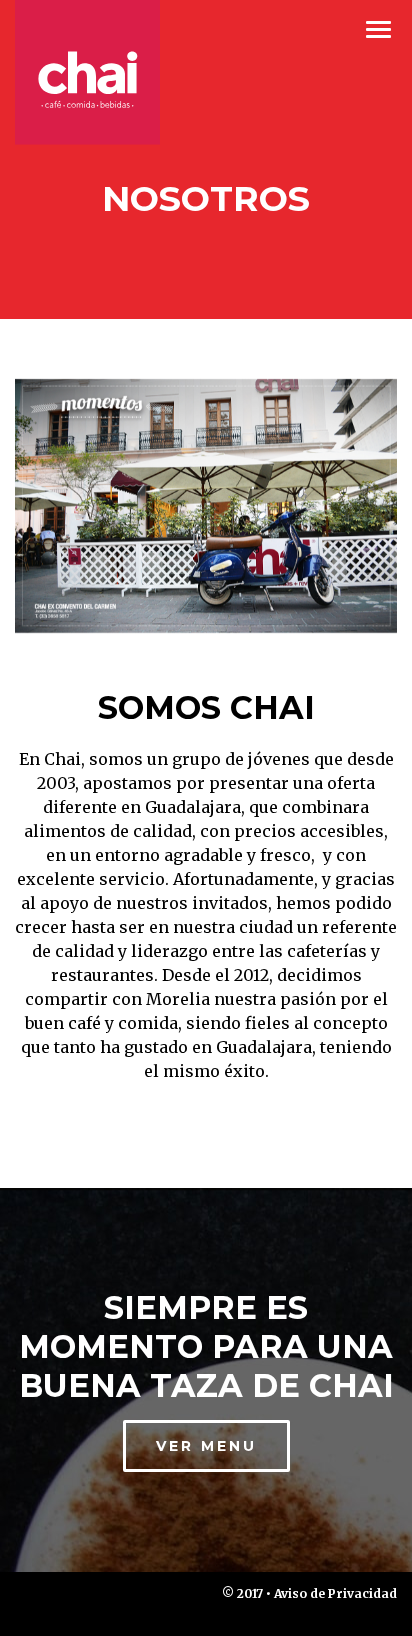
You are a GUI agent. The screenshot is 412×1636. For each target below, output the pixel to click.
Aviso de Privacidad (335, 1593)
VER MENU (206, 1446)
